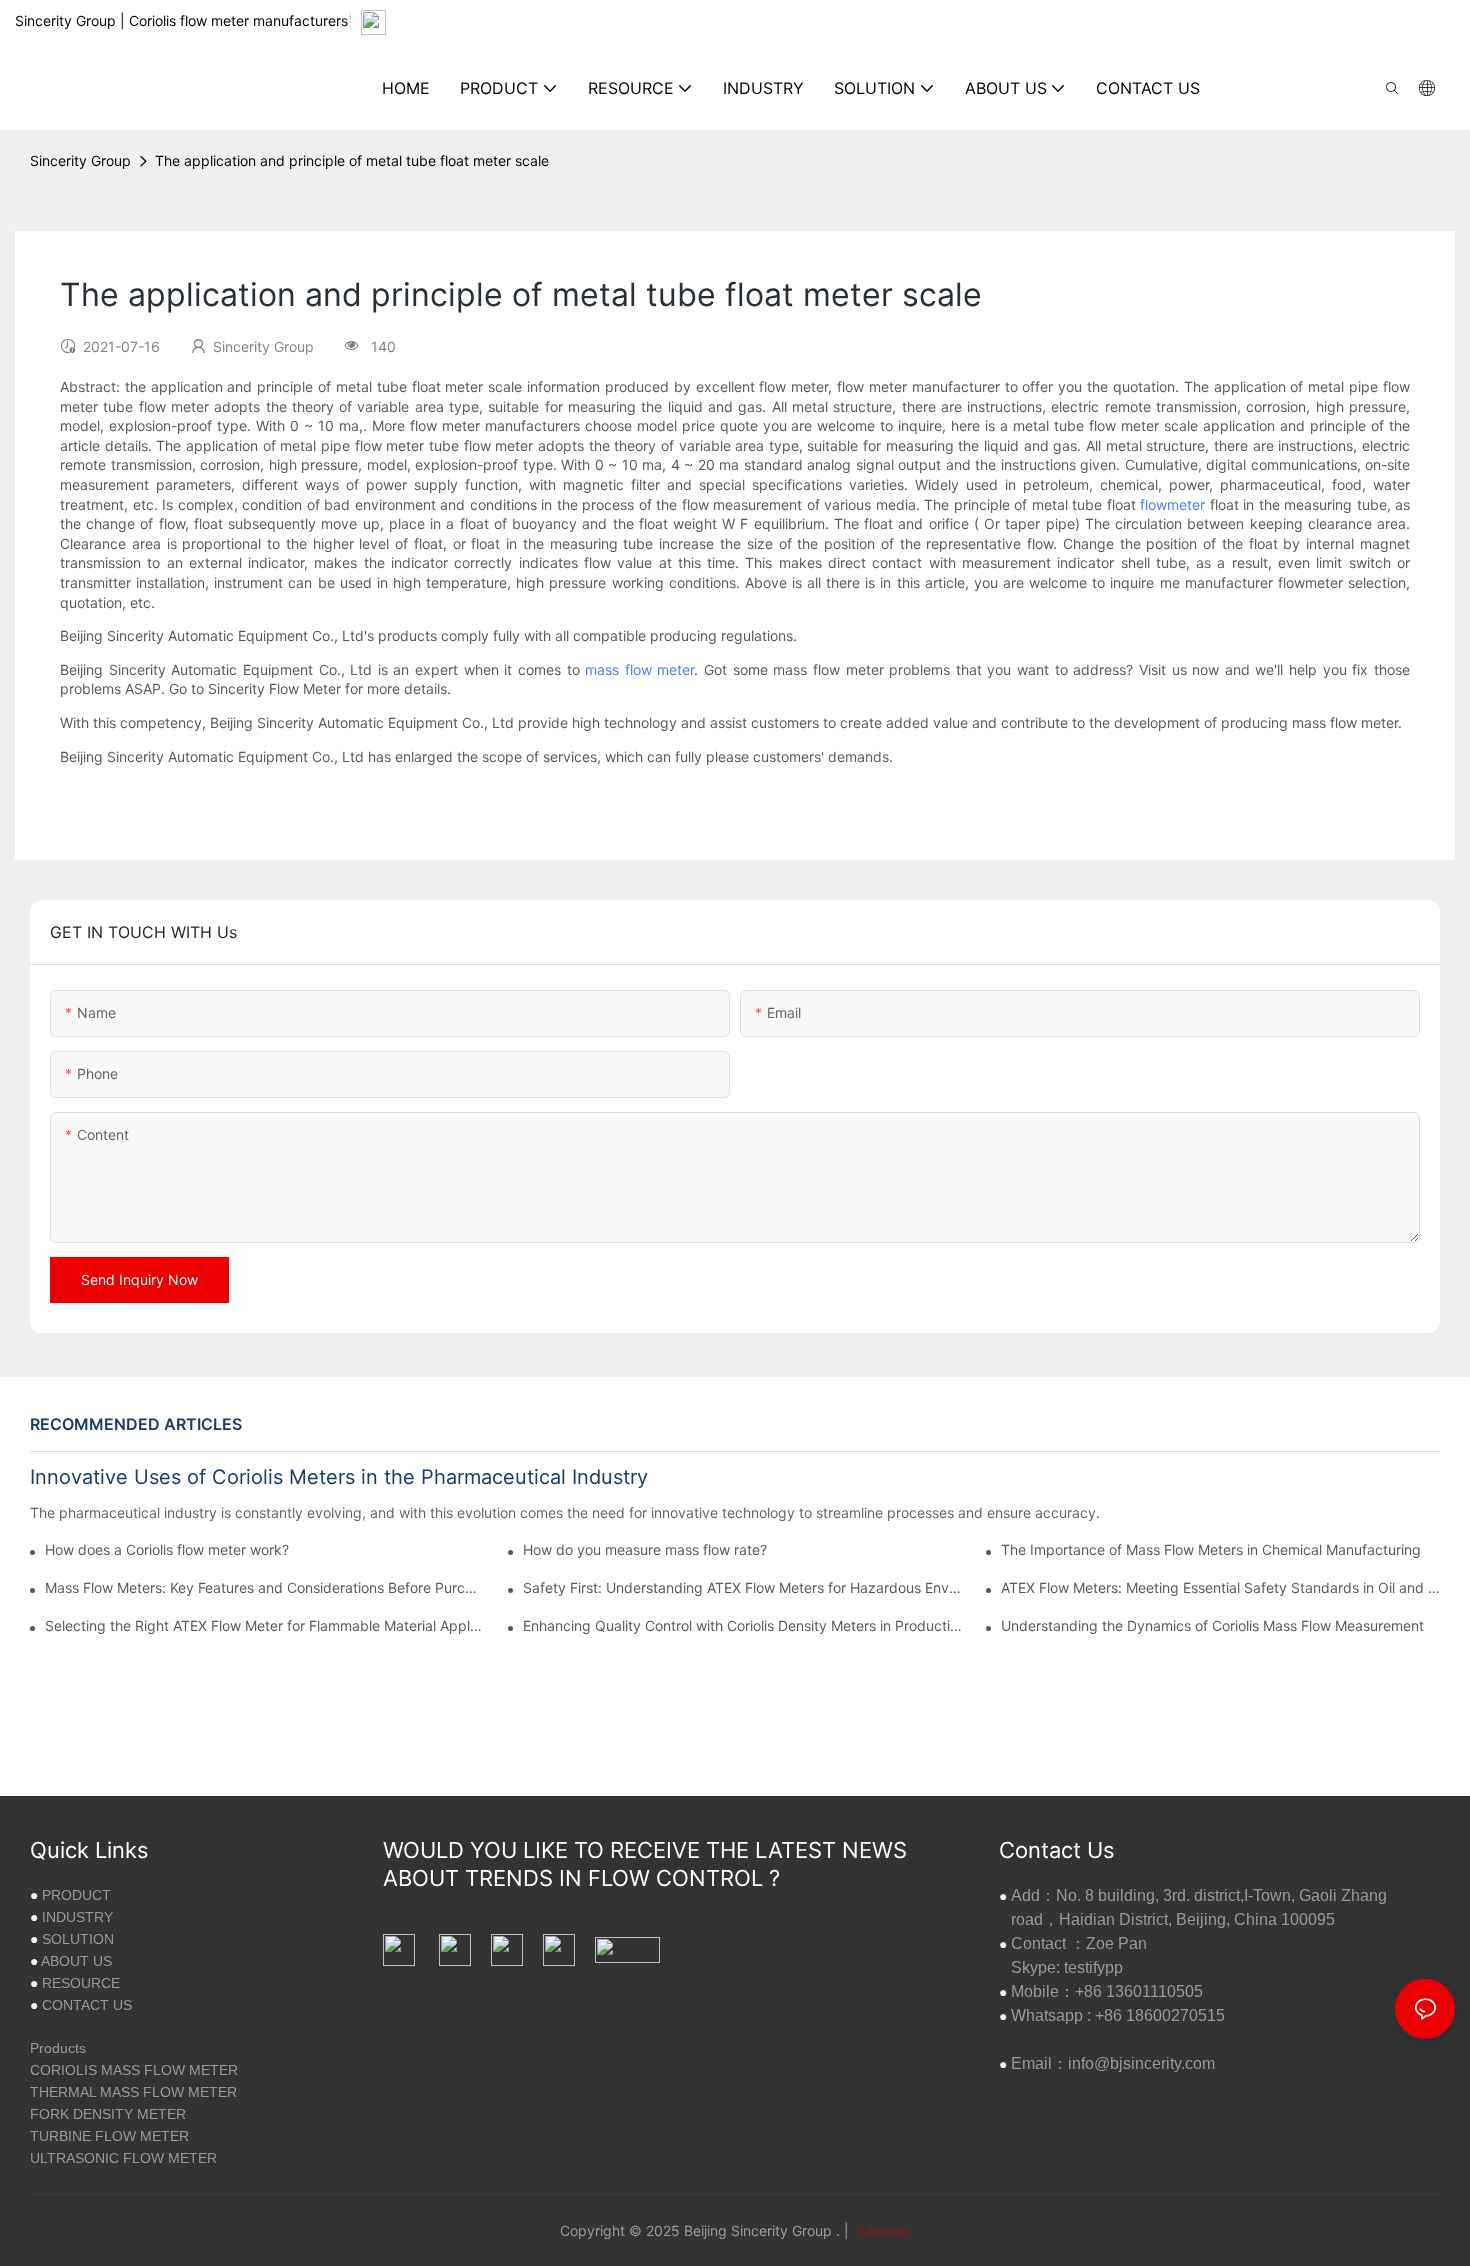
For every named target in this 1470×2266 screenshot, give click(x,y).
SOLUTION (78, 1939)
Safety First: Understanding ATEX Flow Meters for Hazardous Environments (742, 1587)
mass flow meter (639, 669)
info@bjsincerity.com (1141, 2063)
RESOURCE (81, 1983)
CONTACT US (87, 2005)
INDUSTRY (77, 1917)
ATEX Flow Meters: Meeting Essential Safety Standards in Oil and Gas (1220, 1587)
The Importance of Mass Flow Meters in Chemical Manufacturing (1211, 1549)
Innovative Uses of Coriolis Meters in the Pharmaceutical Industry (339, 1477)
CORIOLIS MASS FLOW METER (134, 2070)
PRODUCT (76, 1895)
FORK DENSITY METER (108, 2114)
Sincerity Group (80, 160)
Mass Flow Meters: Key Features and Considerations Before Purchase (264, 1587)
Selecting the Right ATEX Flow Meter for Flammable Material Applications (264, 1625)
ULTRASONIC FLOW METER (123, 2158)
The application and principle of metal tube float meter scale (352, 160)
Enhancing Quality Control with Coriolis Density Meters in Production (742, 1625)
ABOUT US (76, 1961)
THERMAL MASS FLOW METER (133, 2092)
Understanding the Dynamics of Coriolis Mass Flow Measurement (1212, 1625)
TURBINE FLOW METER (109, 2136)
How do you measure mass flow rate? (645, 1549)
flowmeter (1172, 504)
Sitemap (882, 2230)
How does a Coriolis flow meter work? (167, 1549)
